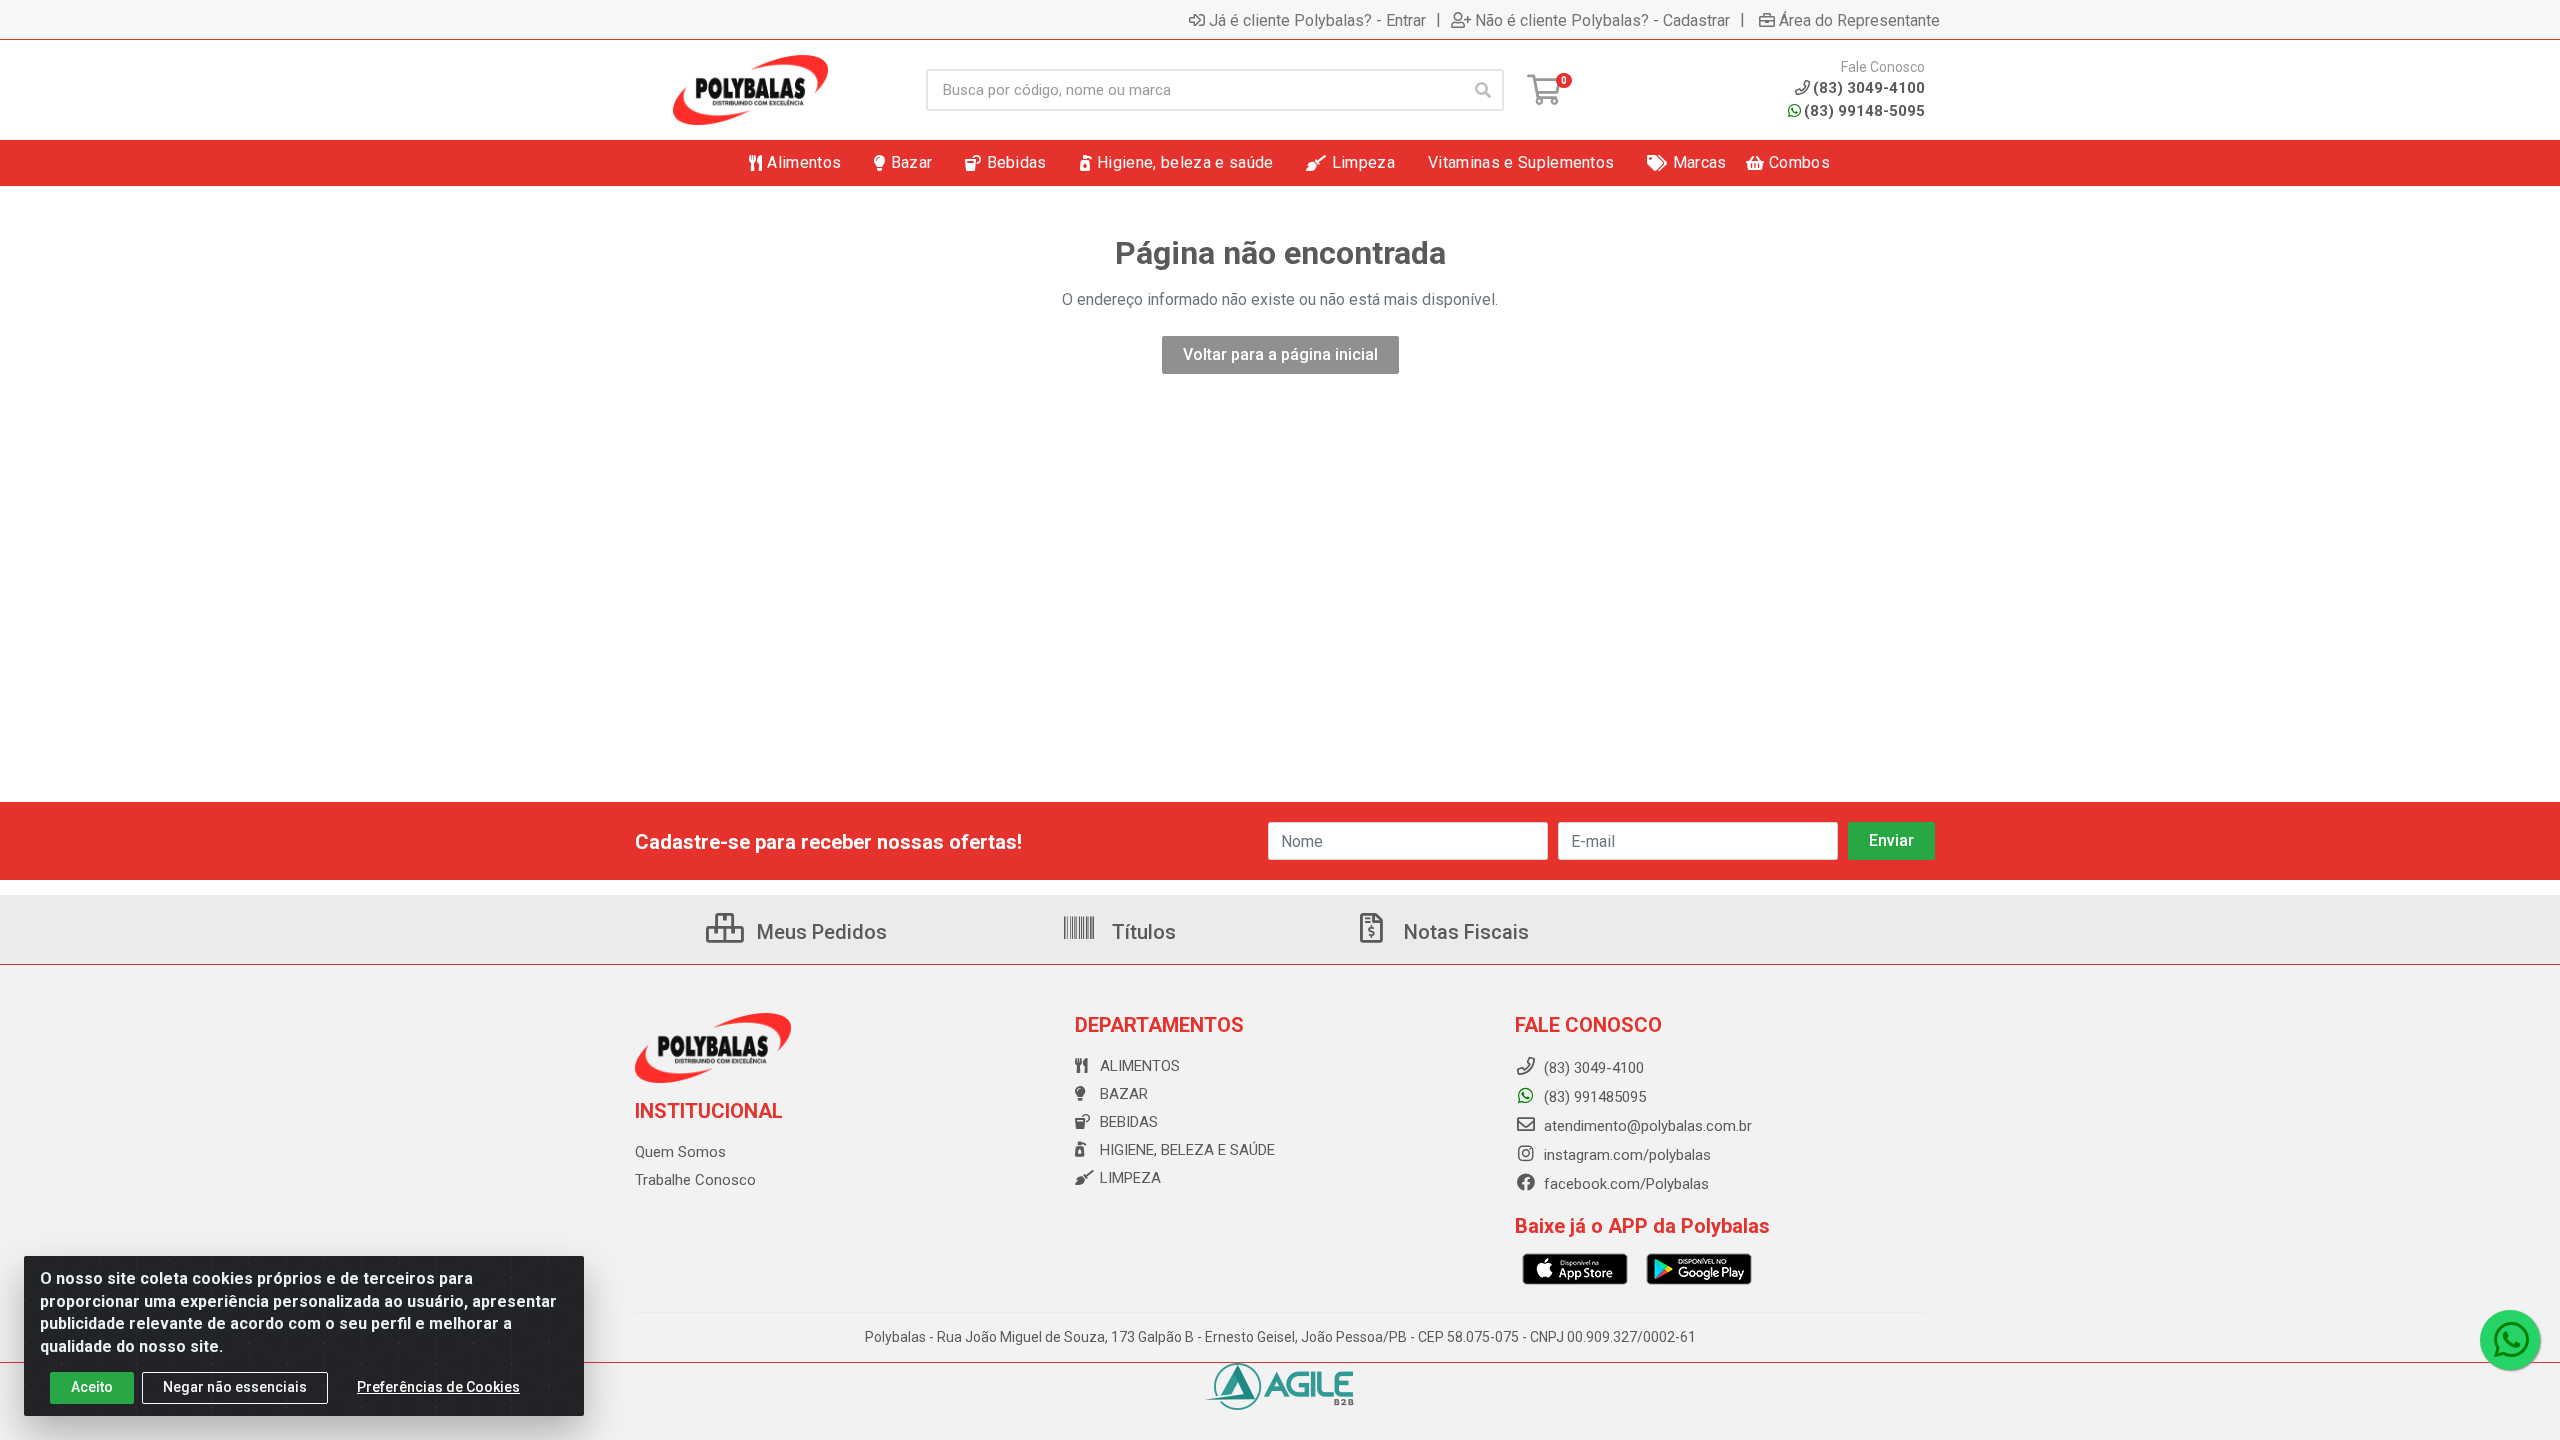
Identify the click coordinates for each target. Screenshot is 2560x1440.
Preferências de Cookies (438, 1387)
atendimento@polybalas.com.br (1646, 1126)
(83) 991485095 (1593, 1097)
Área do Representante (1859, 20)
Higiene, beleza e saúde (1187, 1150)
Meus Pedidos (819, 932)
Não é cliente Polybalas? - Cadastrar (1602, 20)
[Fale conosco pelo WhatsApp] (2510, 1340)
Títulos (1141, 932)
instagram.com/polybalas (1625, 1155)
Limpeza (1130, 1178)
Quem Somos (680, 1152)
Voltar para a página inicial (1280, 354)
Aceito (92, 1387)
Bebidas (1129, 1122)
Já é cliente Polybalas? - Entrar (1317, 20)
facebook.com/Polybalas (1624, 1184)
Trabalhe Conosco (695, 1180)
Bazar (1124, 1094)
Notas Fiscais (1464, 932)
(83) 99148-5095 (1864, 111)
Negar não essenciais (235, 1387)
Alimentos (1140, 1066)
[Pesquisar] (1483, 90)
